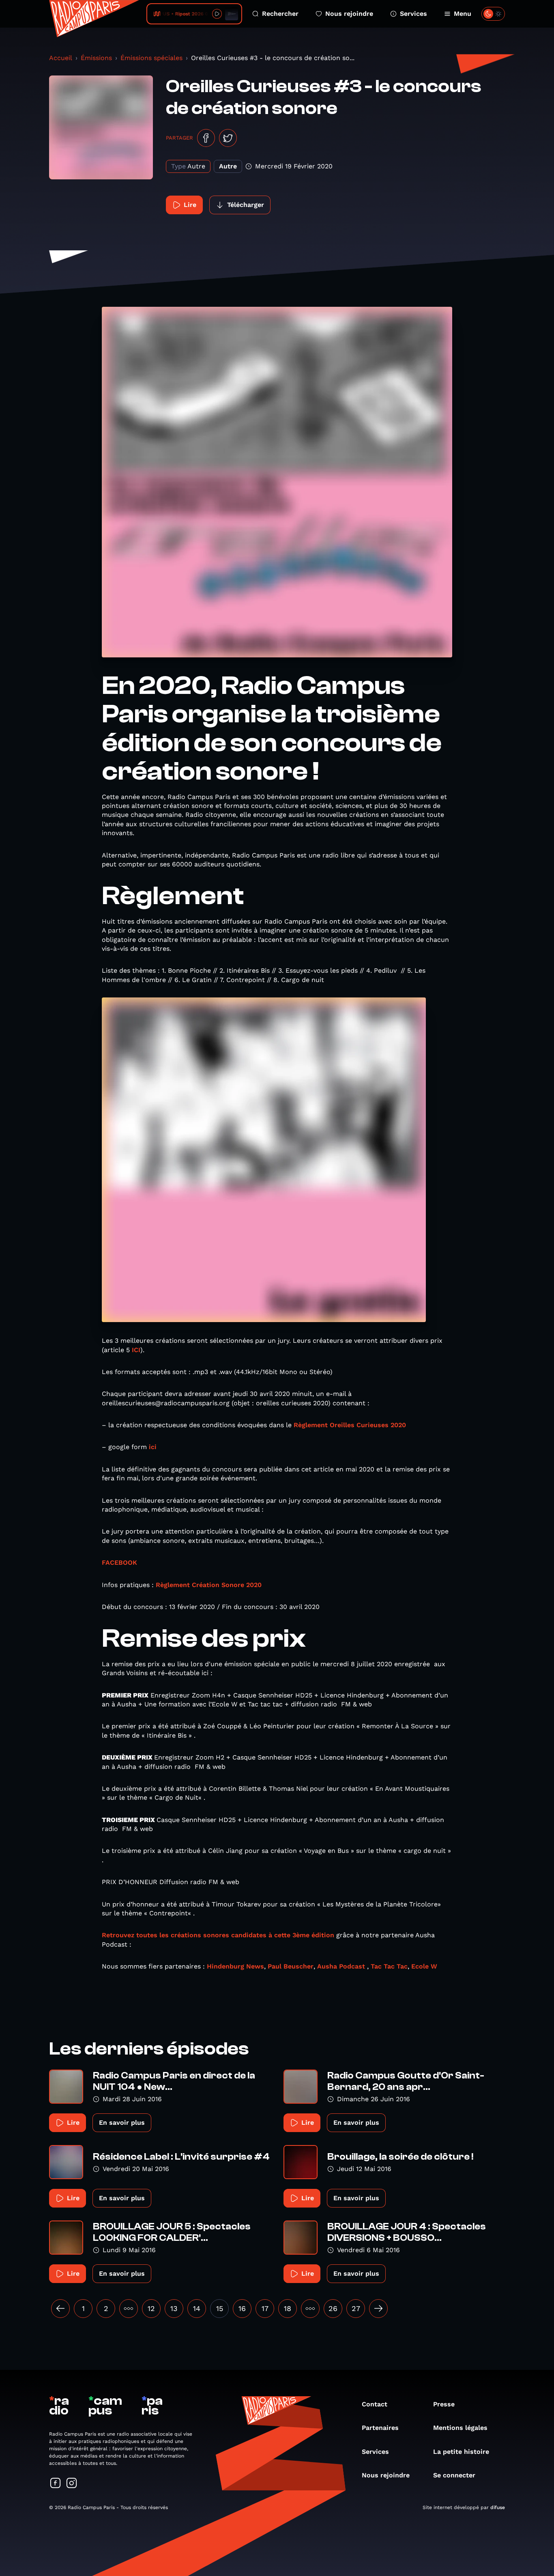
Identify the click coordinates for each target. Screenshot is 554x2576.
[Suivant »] (378, 2309)
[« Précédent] (60, 2309)
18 (288, 2308)
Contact (375, 2404)
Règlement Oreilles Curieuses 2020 (350, 1425)
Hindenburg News (235, 1966)
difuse (498, 2507)
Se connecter (454, 2475)
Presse (444, 2404)
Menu (463, 14)
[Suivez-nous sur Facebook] (56, 2484)
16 (242, 2308)
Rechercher (280, 14)
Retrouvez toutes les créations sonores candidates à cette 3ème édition (218, 1935)
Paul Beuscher (291, 1966)
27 (356, 2308)
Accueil (61, 58)
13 (174, 2308)
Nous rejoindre (349, 14)
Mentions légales (460, 2428)
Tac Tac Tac (389, 1966)
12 (151, 2308)
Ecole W (424, 1966)
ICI (136, 1350)
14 (197, 2308)
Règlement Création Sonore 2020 (209, 1585)
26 (333, 2308)
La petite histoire (461, 2452)
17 (265, 2308)
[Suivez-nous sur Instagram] (72, 2484)
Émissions (96, 58)
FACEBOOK (119, 1563)
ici (153, 1447)
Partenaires (380, 2428)
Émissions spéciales (151, 58)
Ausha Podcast (341, 1966)
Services (413, 14)
